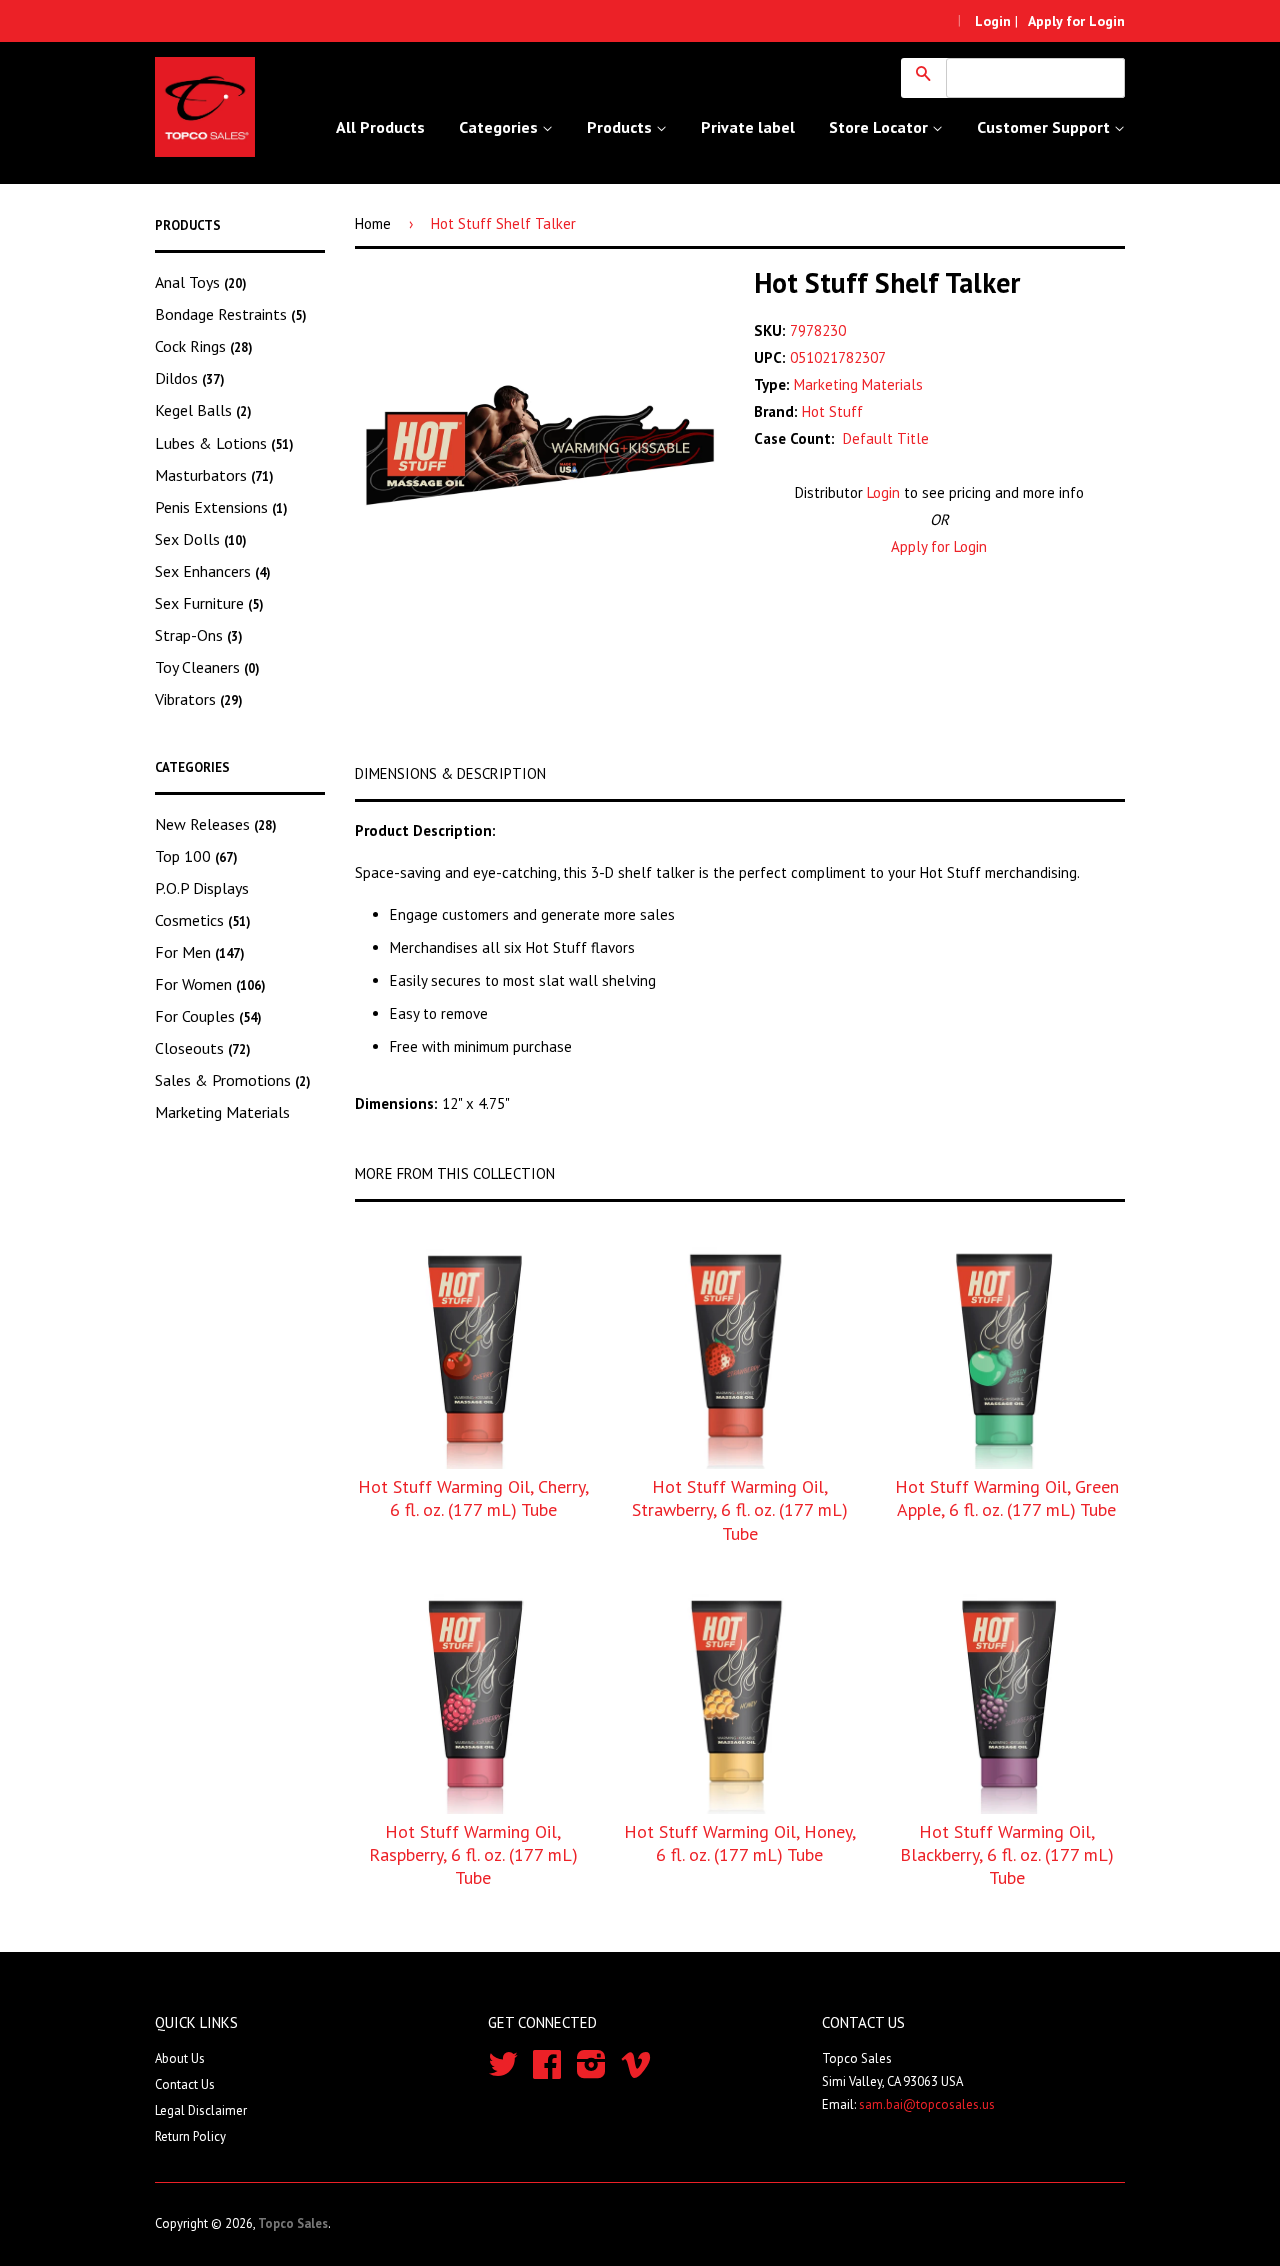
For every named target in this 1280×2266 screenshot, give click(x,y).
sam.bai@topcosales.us (927, 2104)
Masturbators (214, 475)
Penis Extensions (221, 507)
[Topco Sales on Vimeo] (636, 2071)
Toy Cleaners (207, 667)
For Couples (208, 1016)
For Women (210, 984)
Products (621, 127)
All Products (380, 127)
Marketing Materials (222, 1112)
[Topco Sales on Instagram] (591, 2071)
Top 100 (196, 856)
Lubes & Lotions (224, 443)
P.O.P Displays (202, 888)
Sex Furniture (209, 603)
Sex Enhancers (213, 571)
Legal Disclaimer (201, 2110)
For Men (200, 952)
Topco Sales (293, 2223)
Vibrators (199, 699)
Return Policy (190, 2136)
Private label (748, 127)
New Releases (216, 824)
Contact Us (185, 2084)
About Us (180, 2058)
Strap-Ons (199, 635)
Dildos (190, 378)
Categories (500, 127)
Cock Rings (204, 346)
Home (373, 223)
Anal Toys (201, 282)
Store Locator (880, 127)
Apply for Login (939, 546)
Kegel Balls (203, 410)
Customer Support (1045, 127)
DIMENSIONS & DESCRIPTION (450, 773)
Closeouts (203, 1048)
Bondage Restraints (231, 314)
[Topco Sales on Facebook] (547, 2071)
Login (883, 492)
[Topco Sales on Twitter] (503, 2071)
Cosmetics (203, 920)
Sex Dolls (201, 539)
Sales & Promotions (233, 1080)
